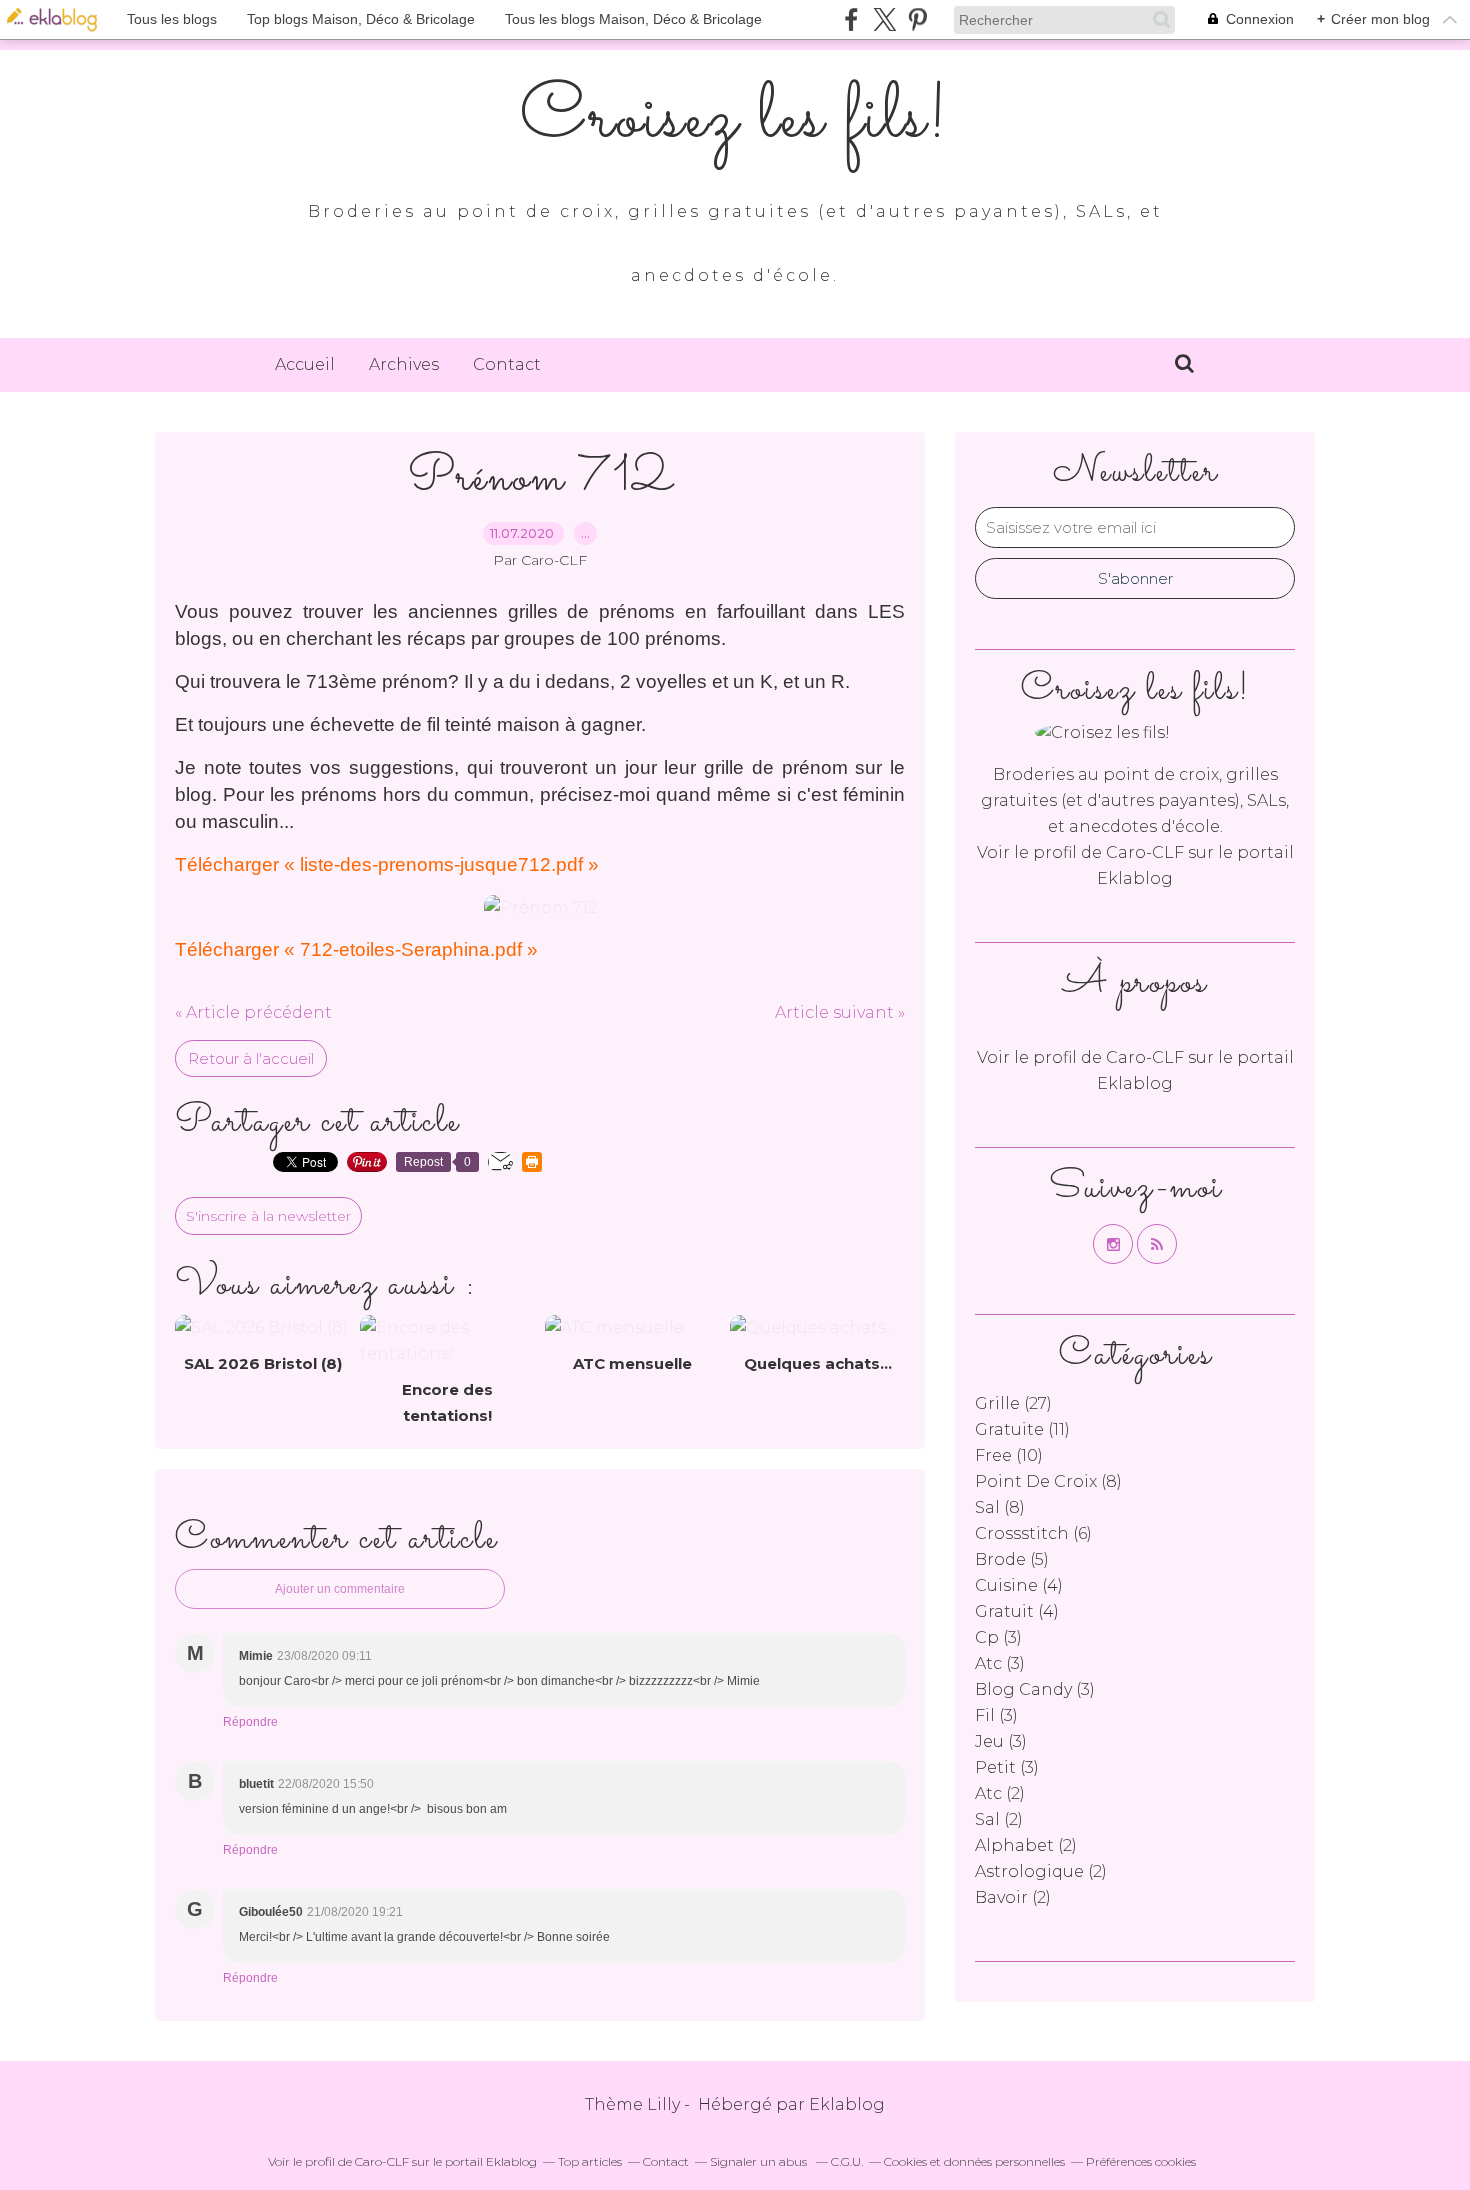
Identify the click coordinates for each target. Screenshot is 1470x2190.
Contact (507, 364)
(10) (1009, 1455)
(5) (1012, 1559)
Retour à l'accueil (251, 1058)
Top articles (590, 2161)
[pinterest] (917, 19)
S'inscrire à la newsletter (268, 1216)
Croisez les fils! (735, 120)
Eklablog (847, 2104)
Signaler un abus (760, 2161)
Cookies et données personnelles (974, 2161)
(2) (1000, 1793)
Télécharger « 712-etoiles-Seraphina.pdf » (356, 949)
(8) (1048, 1481)
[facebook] (851, 19)
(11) (1022, 1429)
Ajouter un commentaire (340, 1589)
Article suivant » (840, 1012)
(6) (1033, 1533)
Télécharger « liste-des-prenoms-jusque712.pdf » (387, 864)
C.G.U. (847, 2161)
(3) (998, 1637)
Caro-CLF (1145, 852)
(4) (1019, 1585)
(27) (1013, 1403)
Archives (404, 364)
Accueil (305, 364)
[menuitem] (305, 365)
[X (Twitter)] (884, 19)
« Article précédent (253, 1012)
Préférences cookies (1141, 2161)
